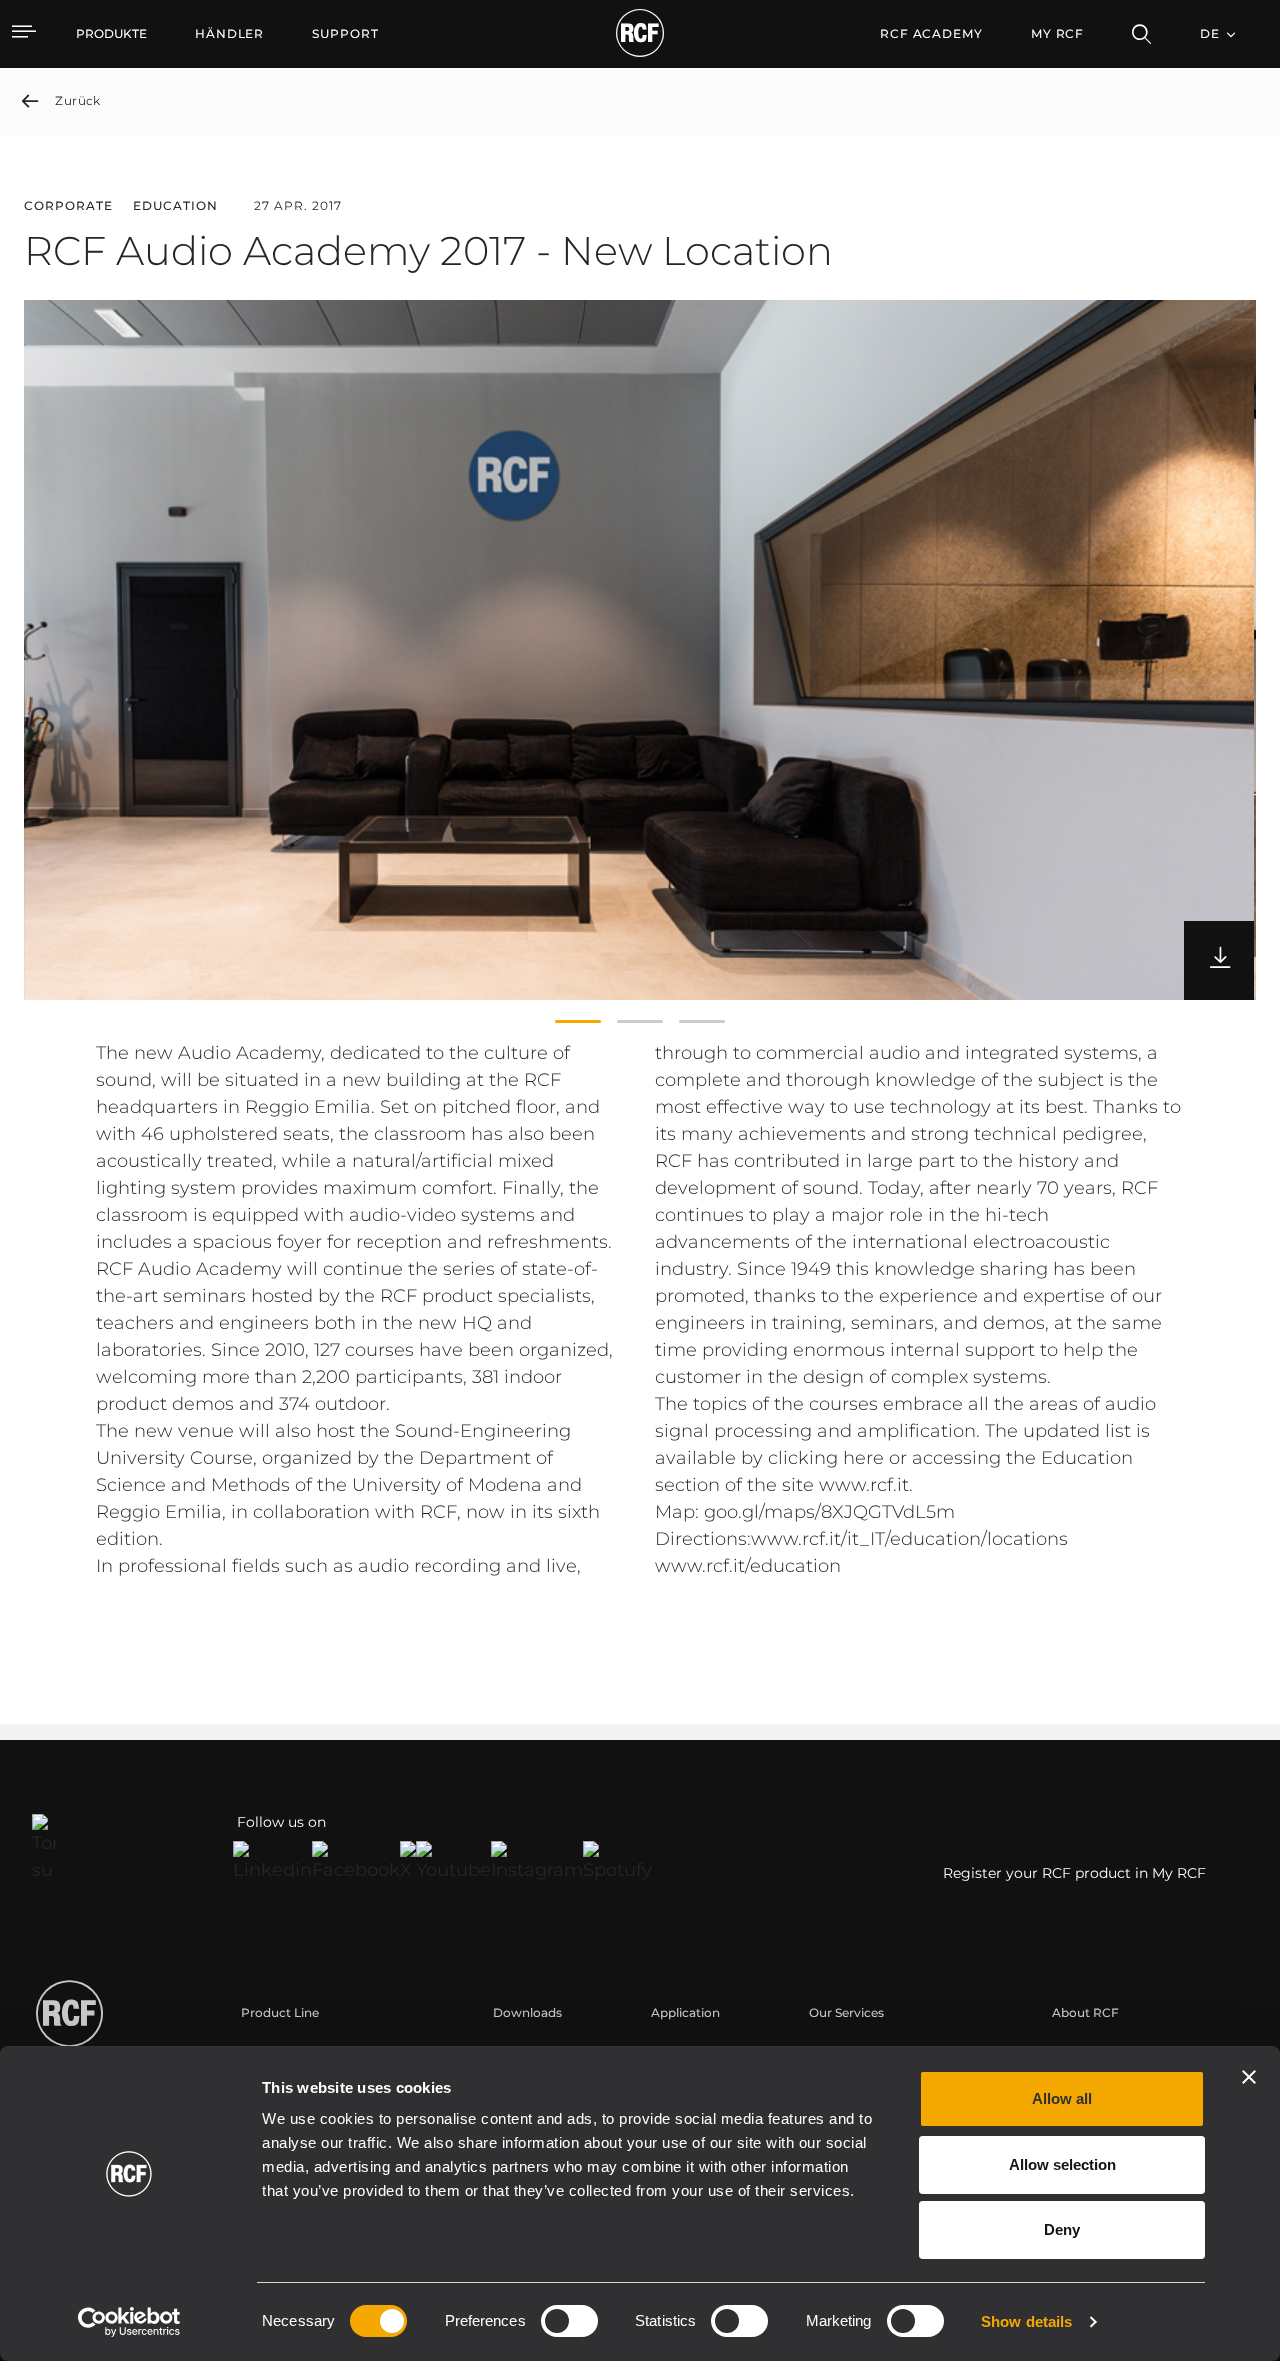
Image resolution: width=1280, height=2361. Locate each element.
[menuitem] (229, 34)
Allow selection (1062, 2164)
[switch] (569, 2321)
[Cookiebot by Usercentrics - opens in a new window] (129, 2322)
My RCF (1057, 33)
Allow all (1062, 2098)
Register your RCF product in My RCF (1074, 1873)
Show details (1026, 2321)
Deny (1062, 2229)
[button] (578, 1022)
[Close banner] (1249, 2077)
